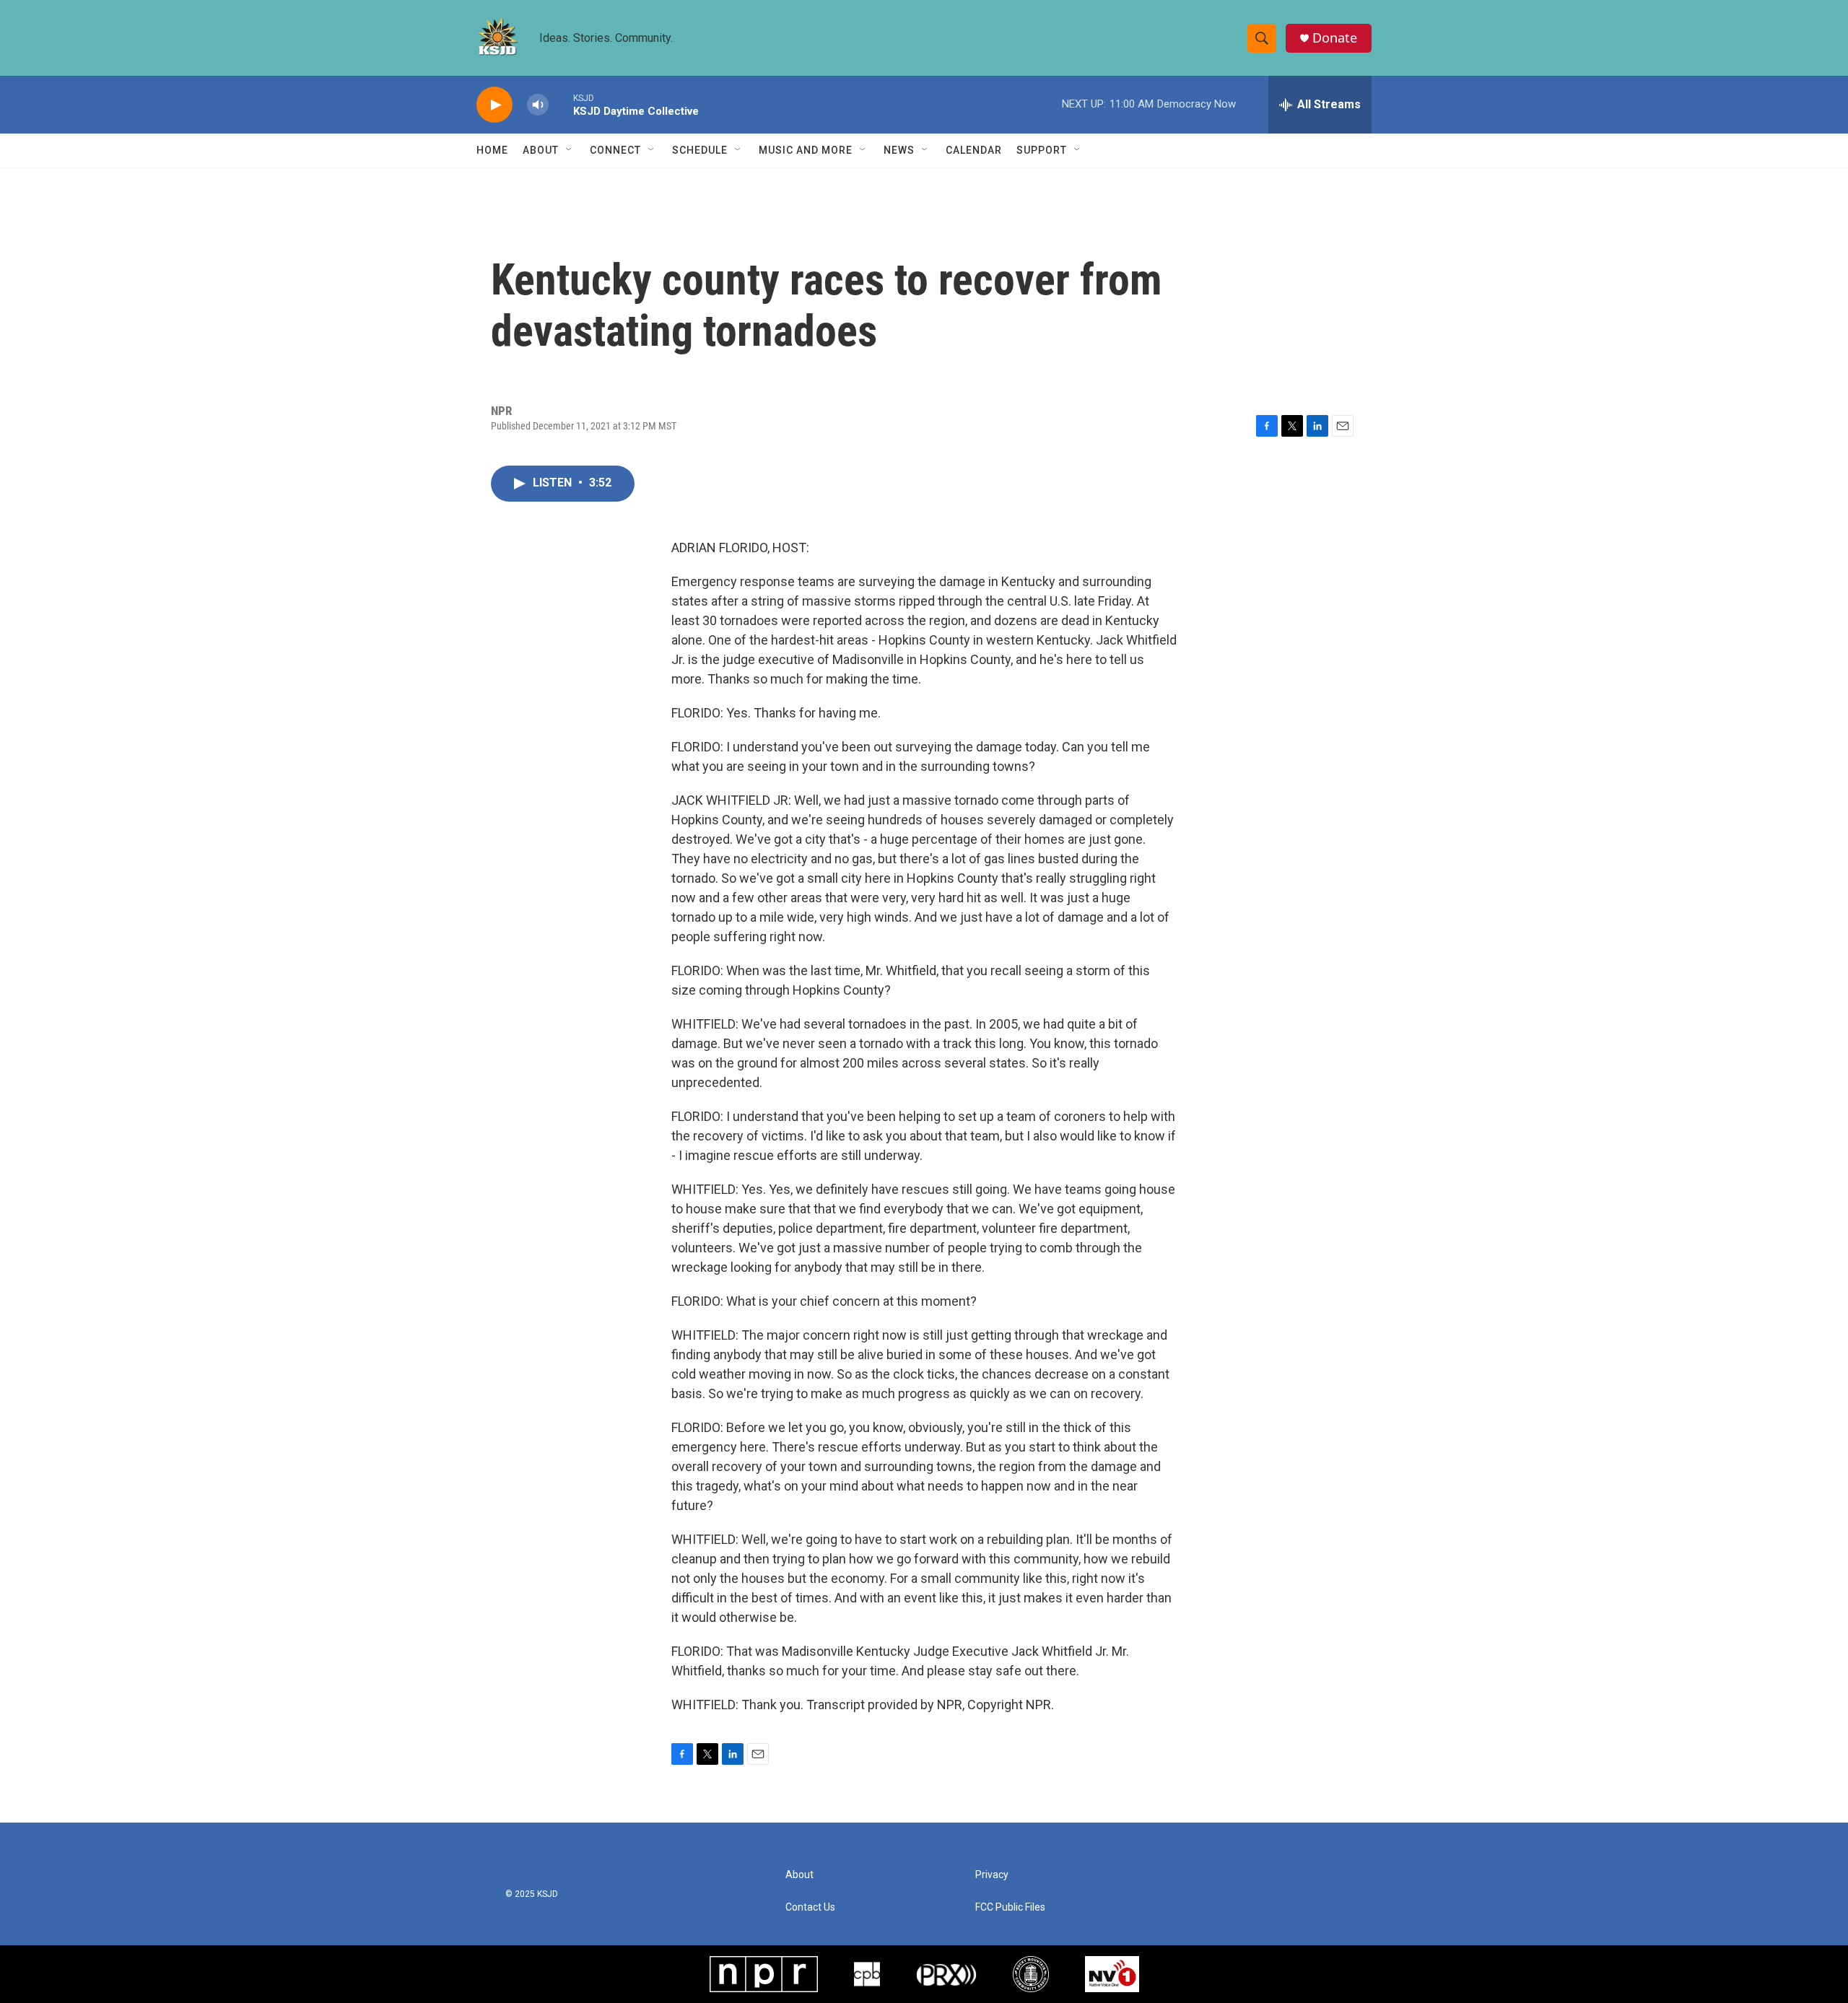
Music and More (806, 150)
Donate (1335, 38)
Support (1042, 150)
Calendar (974, 150)
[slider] (561, 104)
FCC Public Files (1010, 1907)
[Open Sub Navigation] (570, 150)
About (541, 150)
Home (492, 150)
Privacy (992, 1875)
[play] (494, 105)
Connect (615, 150)
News (899, 150)
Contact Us (810, 1907)
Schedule (700, 150)
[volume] (538, 105)
